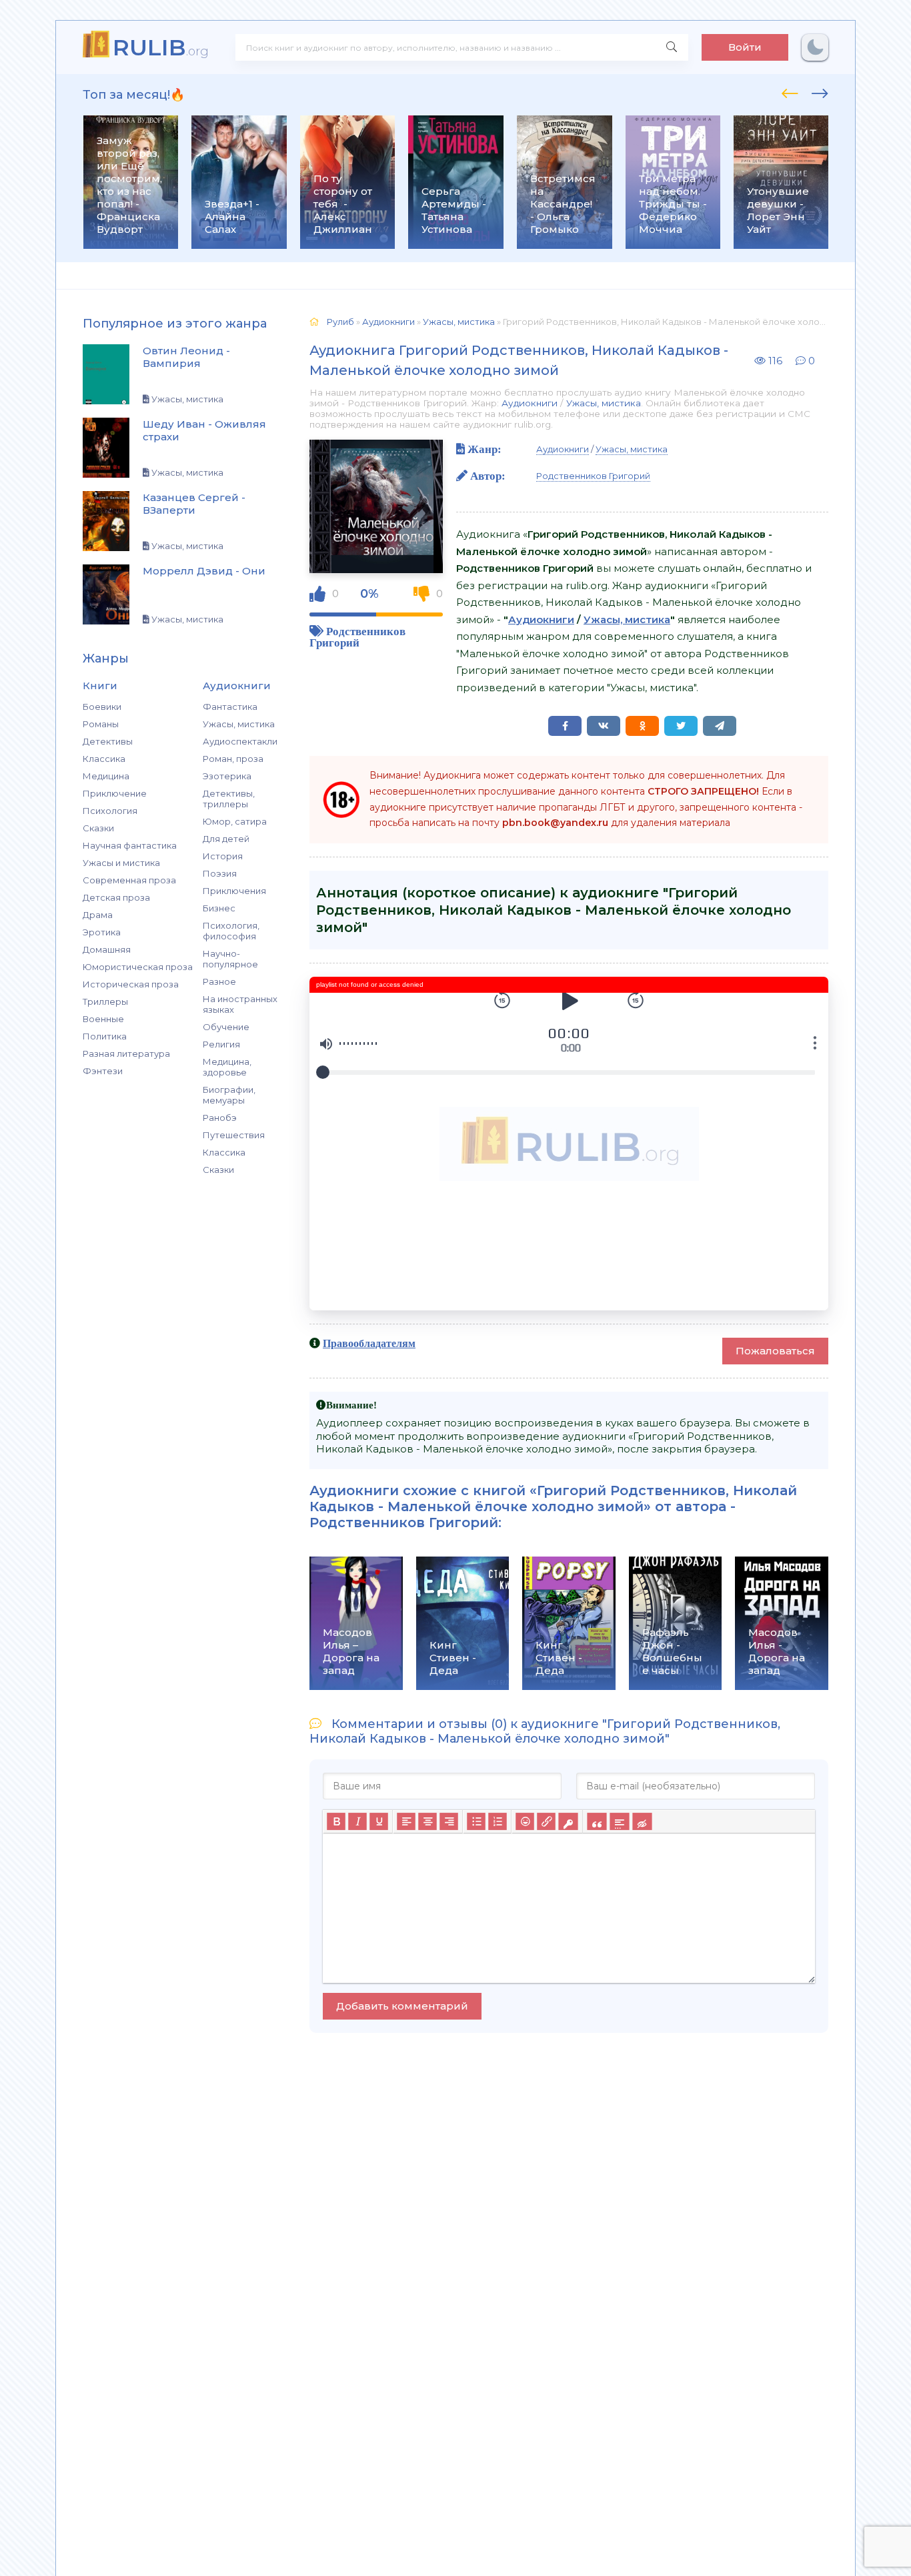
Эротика (102, 932)
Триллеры (105, 1001)
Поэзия (220, 873)
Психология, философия (231, 931)
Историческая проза (131, 984)
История (223, 856)
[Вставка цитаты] (597, 1821)
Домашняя (107, 949)
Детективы (108, 741)
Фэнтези (103, 1071)
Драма (98, 915)
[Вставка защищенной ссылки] (568, 1821)
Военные (103, 1019)
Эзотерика (227, 776)
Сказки (98, 828)
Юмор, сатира (235, 821)
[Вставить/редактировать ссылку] (546, 1821)
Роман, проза (233, 759)
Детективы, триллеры (229, 799)
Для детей (226, 839)
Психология (110, 811)
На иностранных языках (240, 1004)
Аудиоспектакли (240, 741)
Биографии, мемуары (229, 1095)
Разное (219, 981)
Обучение (226, 1027)
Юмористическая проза (138, 967)
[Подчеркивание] (379, 1821)
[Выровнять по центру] (427, 1821)
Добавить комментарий (402, 2006)
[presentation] (790, 91)
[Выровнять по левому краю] (406, 1821)
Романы (101, 724)
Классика (104, 759)
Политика (105, 1036)
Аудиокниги (530, 403)
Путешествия (234, 1135)
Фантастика (230, 707)
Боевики (102, 707)
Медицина (106, 776)
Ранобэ (220, 1118)
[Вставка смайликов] (525, 1821)
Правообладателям (369, 1343)
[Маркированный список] (476, 1821)
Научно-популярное (230, 959)
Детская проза (116, 897)
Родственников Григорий (357, 636)
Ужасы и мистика (121, 863)
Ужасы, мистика (239, 724)
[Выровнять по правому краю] (449, 1821)
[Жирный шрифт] (336, 1821)
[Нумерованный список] (498, 1821)
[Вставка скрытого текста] (642, 1821)
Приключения (234, 891)
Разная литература (126, 1053)
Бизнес (219, 908)
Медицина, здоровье (227, 1067)
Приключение (115, 793)
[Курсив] (357, 1821)
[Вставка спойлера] (619, 1821)
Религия (221, 1044)
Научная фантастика (130, 845)
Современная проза (129, 880)
